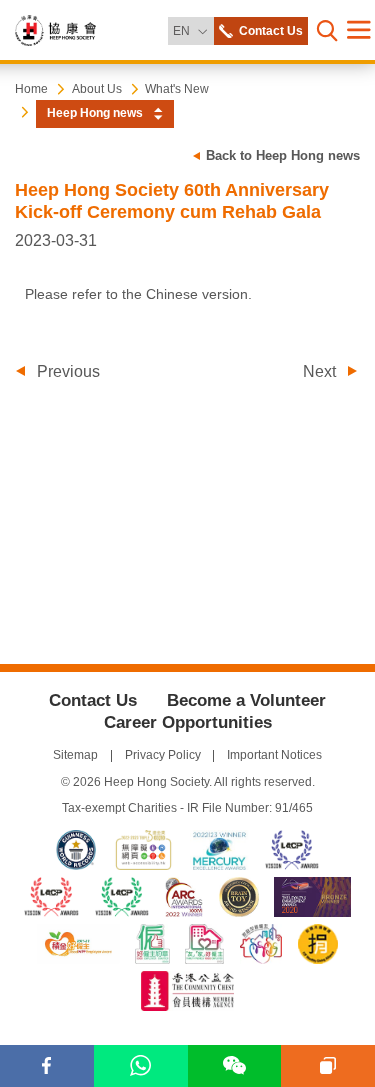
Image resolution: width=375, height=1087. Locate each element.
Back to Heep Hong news (283, 155)
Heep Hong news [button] (95, 113)
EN (192, 30)
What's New (177, 89)
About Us (97, 89)
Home (31, 89)
